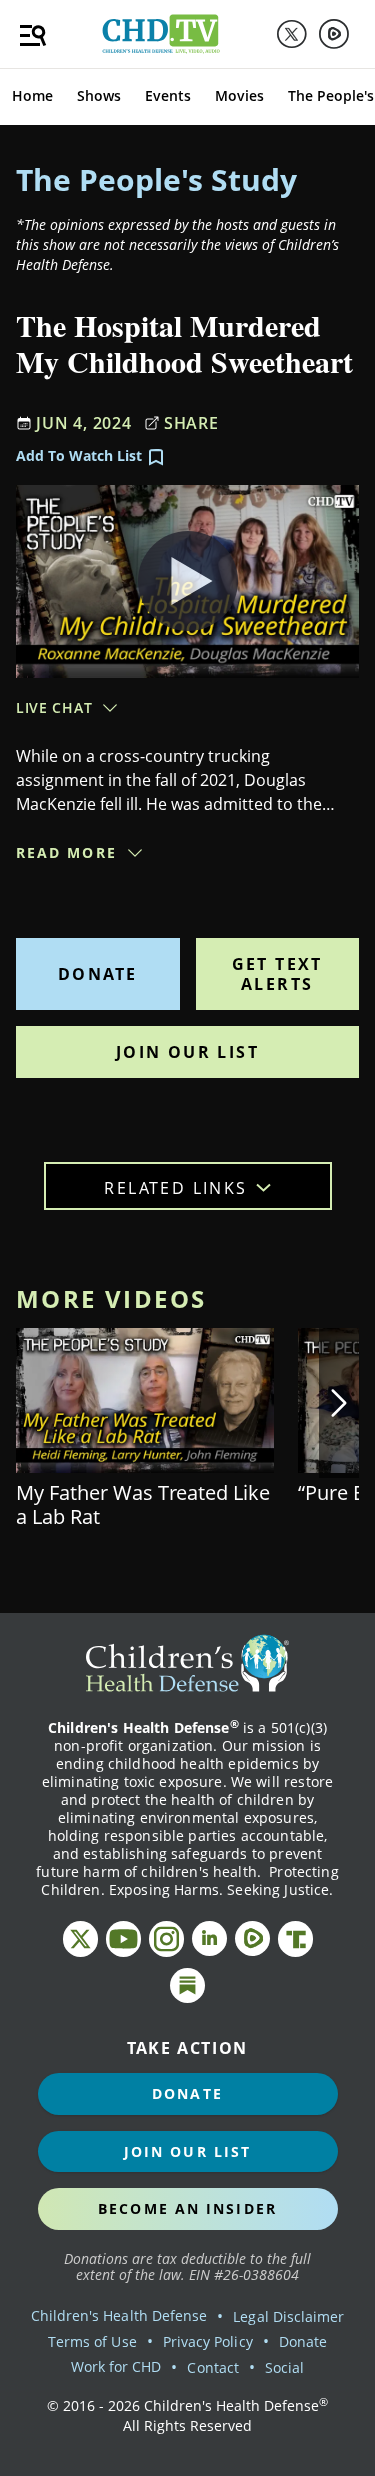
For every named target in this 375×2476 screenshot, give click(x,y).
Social (284, 2367)
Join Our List (187, 1052)
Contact (212, 2367)
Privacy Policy (208, 2341)
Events (168, 95)
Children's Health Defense (119, 2315)
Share (191, 423)
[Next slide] (339, 1403)
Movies (239, 95)
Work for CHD (116, 2366)
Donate (97, 974)
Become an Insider (187, 2208)
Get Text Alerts (277, 974)
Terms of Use (92, 2341)
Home (32, 95)
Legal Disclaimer (288, 2316)
